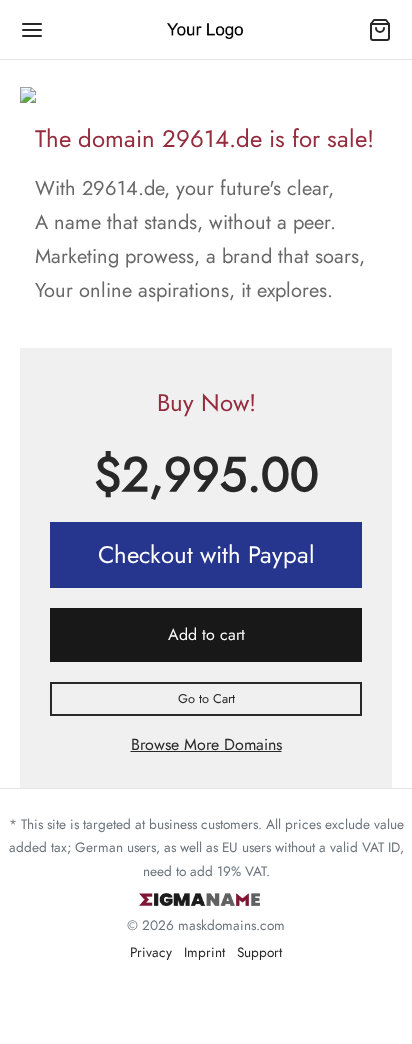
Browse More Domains (206, 744)
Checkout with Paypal (206, 554)
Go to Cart (206, 698)
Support (259, 952)
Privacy (151, 952)
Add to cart (206, 634)
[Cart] (380, 30)
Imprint (204, 952)
